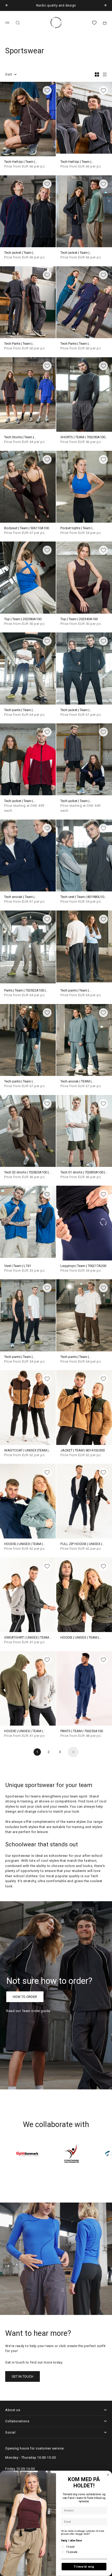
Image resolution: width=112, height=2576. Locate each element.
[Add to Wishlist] (47, 90)
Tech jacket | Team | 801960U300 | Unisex (20, 801)
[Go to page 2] (73, 1752)
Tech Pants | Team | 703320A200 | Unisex (76, 344)
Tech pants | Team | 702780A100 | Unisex (20, 1357)
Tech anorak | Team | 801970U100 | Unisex (20, 897)
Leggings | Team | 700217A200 (83, 1266)
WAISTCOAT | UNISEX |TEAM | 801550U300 (26, 1451)
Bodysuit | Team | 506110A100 (27, 528)
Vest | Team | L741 (18, 1266)
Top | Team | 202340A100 (79, 619)
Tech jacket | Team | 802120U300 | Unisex (76, 253)
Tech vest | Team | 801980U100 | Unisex (84, 897)
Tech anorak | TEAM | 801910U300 (76, 1082)
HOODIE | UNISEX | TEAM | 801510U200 (23, 1731)
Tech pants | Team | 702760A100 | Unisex (76, 1357)
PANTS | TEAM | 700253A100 (82, 1731)
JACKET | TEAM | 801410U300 (83, 1451)
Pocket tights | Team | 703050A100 (76, 528)
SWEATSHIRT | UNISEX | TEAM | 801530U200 (27, 1638)
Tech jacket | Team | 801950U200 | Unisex (76, 801)
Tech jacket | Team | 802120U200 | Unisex (20, 253)
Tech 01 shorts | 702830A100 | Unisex (83, 1172)
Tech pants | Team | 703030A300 (18, 1082)
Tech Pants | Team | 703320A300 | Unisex (20, 344)
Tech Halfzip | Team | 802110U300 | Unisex (76, 162)
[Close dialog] (108, 2475)
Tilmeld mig (84, 2567)
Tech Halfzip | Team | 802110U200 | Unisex (20, 162)
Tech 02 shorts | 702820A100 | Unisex (26, 1172)
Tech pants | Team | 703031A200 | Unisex (20, 710)
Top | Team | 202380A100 (23, 619)
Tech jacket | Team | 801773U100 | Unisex (76, 710)
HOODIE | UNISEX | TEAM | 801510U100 (80, 1638)
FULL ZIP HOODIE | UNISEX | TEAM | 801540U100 (81, 1544)
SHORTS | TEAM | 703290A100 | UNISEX (84, 437)
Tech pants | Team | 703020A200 (75, 991)
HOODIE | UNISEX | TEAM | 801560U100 (23, 1544)
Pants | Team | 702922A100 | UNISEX (25, 991)
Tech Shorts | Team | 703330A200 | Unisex (20, 437)
